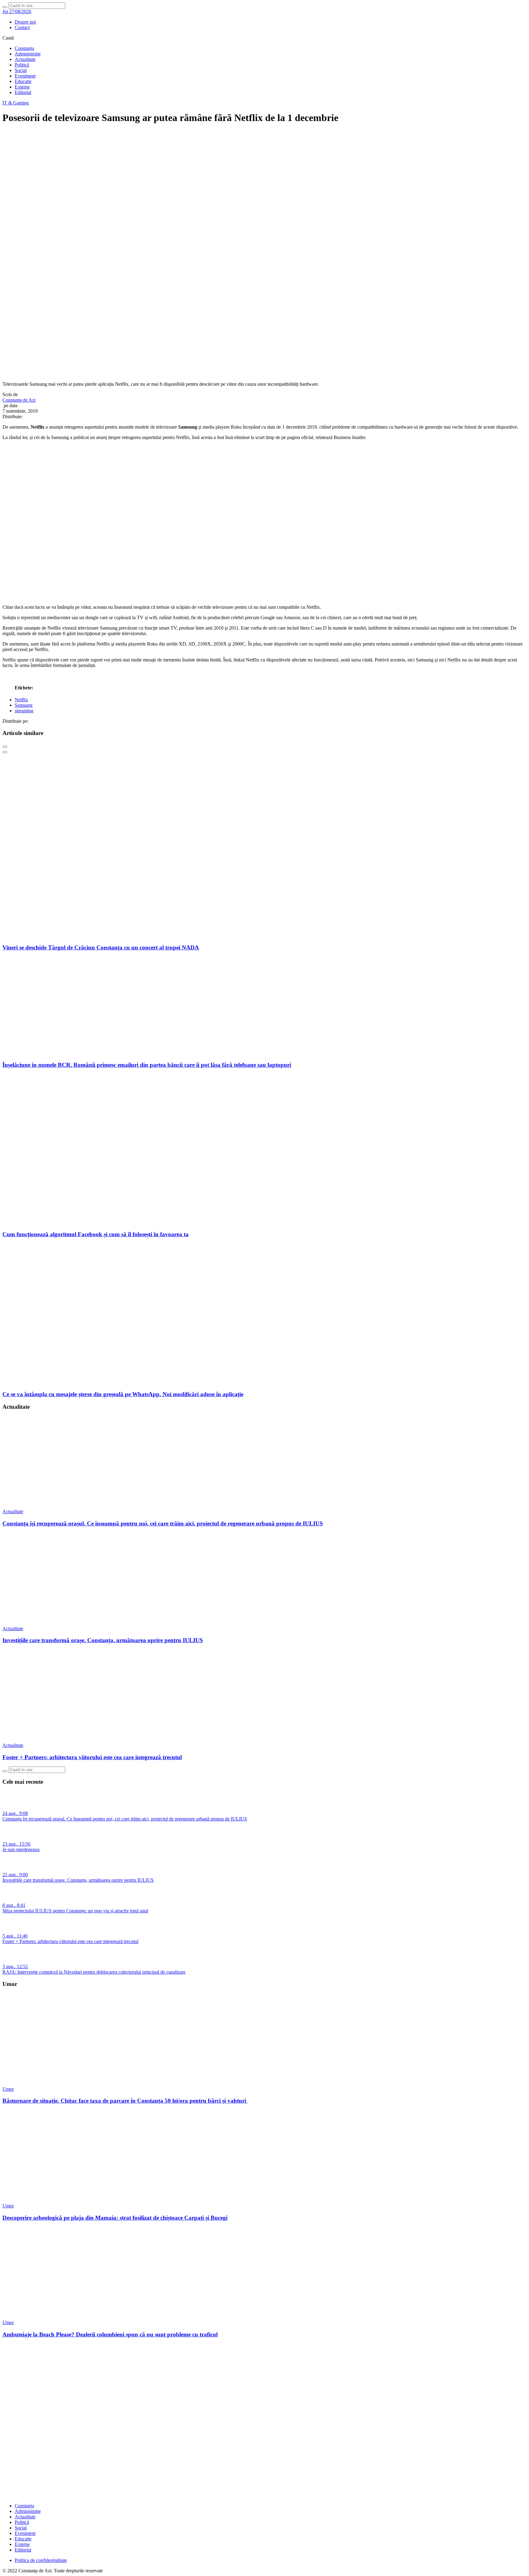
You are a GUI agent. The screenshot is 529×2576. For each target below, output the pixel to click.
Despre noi (25, 22)
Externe (22, 87)
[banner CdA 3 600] (264, 597)
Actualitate (25, 59)
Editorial (23, 92)
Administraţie (28, 54)
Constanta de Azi (19, 400)
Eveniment (25, 76)
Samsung (24, 705)
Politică (22, 65)
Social (21, 70)
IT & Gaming (16, 103)
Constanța (24, 48)
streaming (24, 711)
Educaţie (23, 81)
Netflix (21, 700)
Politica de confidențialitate (41, 2560)
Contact (22, 27)
